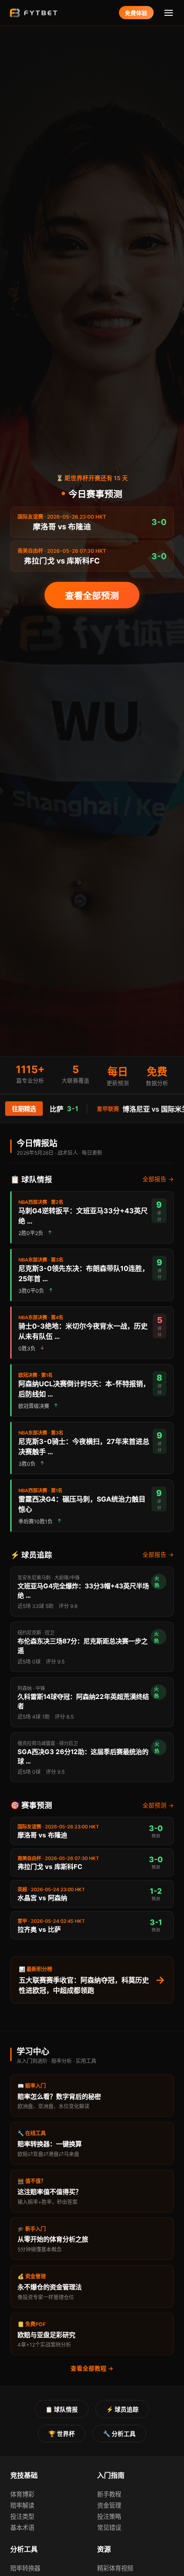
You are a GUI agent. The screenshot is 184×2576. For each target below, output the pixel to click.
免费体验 (136, 13)
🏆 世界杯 (62, 2434)
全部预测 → (158, 1805)
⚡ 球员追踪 (122, 2409)
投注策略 (109, 2516)
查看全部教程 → (92, 2368)
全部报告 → (158, 1179)
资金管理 (109, 2505)
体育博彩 (22, 2494)
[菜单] (169, 13)
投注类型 (22, 2516)
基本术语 (22, 2528)
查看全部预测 (92, 596)
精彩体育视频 (115, 2568)
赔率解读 (22, 2505)
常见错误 (109, 2528)
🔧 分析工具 (119, 2434)
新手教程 (109, 2494)
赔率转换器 (25, 2568)
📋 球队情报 (62, 2409)
